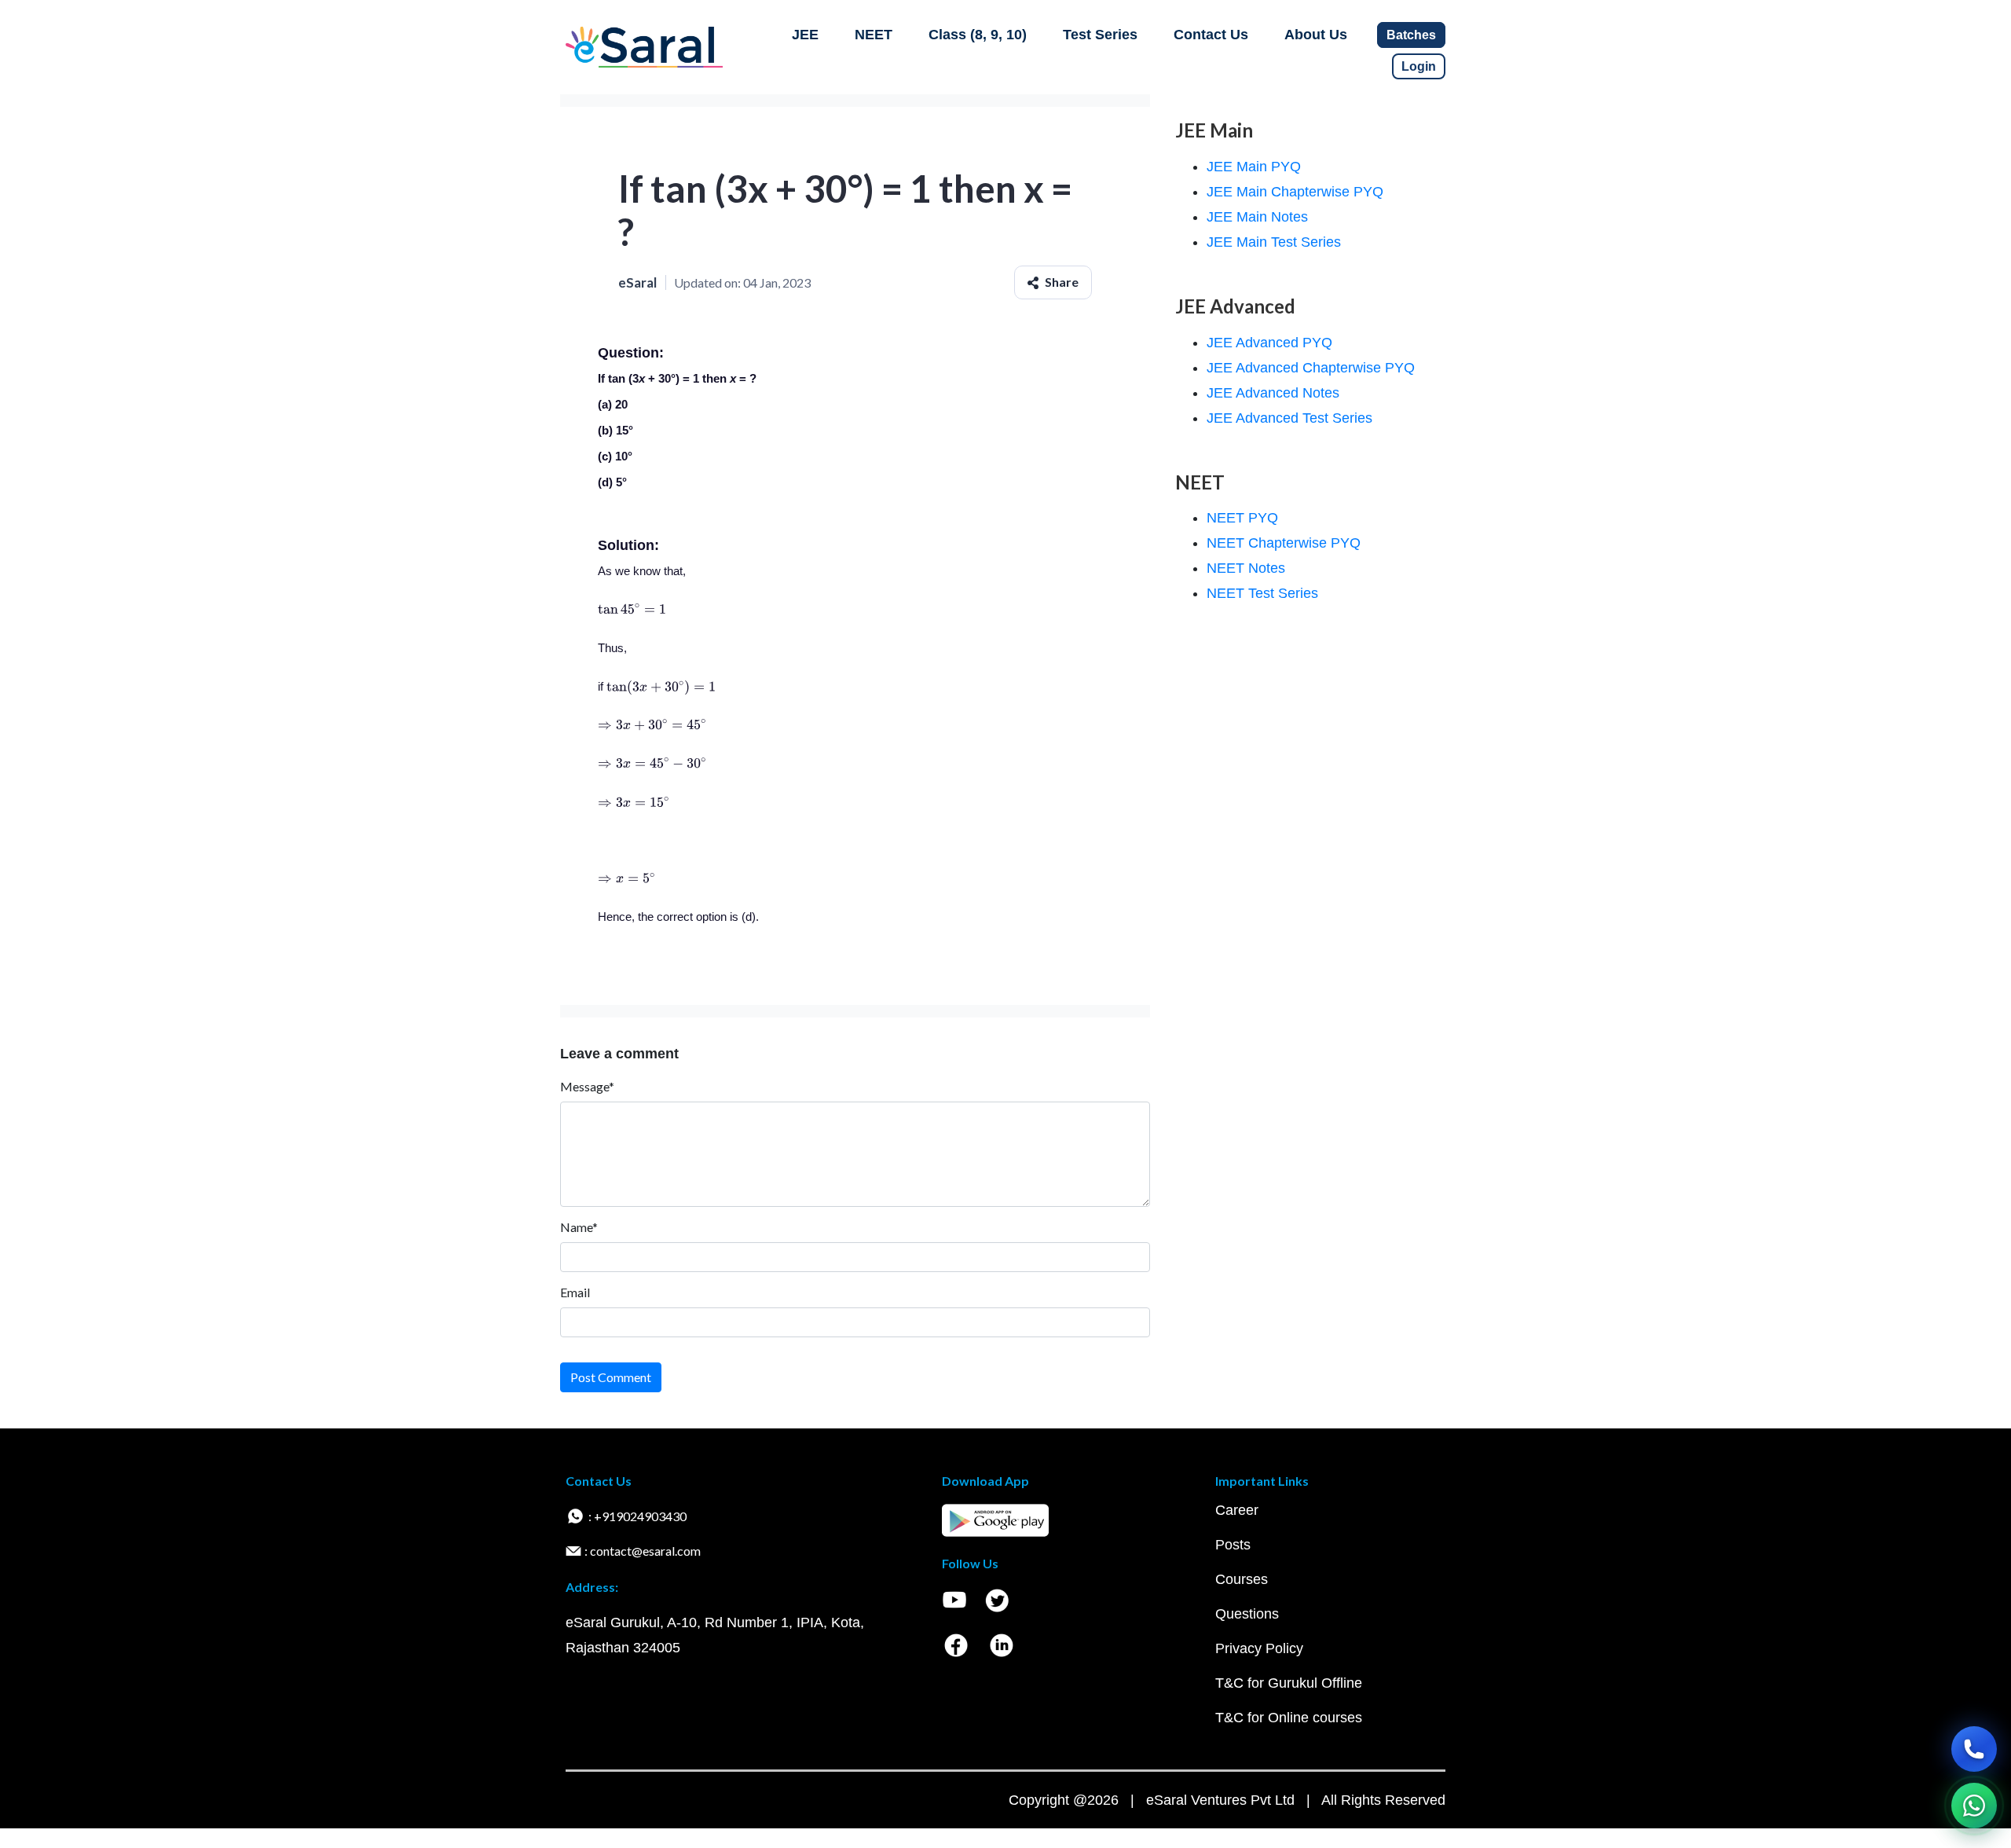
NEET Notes (1246, 568)
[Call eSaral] (1974, 1749)
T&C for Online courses (1289, 1718)
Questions (1247, 1614)
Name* (579, 1227)
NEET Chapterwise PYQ (1284, 543)
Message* (587, 1086)
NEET (874, 35)
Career (1237, 1510)
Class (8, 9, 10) (978, 35)
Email (575, 1292)
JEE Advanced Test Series (1289, 418)
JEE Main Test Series (1274, 242)
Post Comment (611, 1377)
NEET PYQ (1242, 518)
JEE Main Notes (1257, 217)
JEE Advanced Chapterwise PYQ (1311, 368)
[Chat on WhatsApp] (1974, 1806)
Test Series (1100, 35)
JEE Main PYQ (1254, 167)
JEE (805, 35)
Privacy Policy (1259, 1648)
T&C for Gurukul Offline (1289, 1683)
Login (1419, 66)
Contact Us (1211, 35)
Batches (1411, 35)
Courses (1242, 1579)
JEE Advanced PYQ (1269, 343)
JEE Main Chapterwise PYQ (1295, 192)
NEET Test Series (1262, 593)
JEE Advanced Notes (1273, 393)
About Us (1316, 35)
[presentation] (632, 609)
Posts (1233, 1545)
